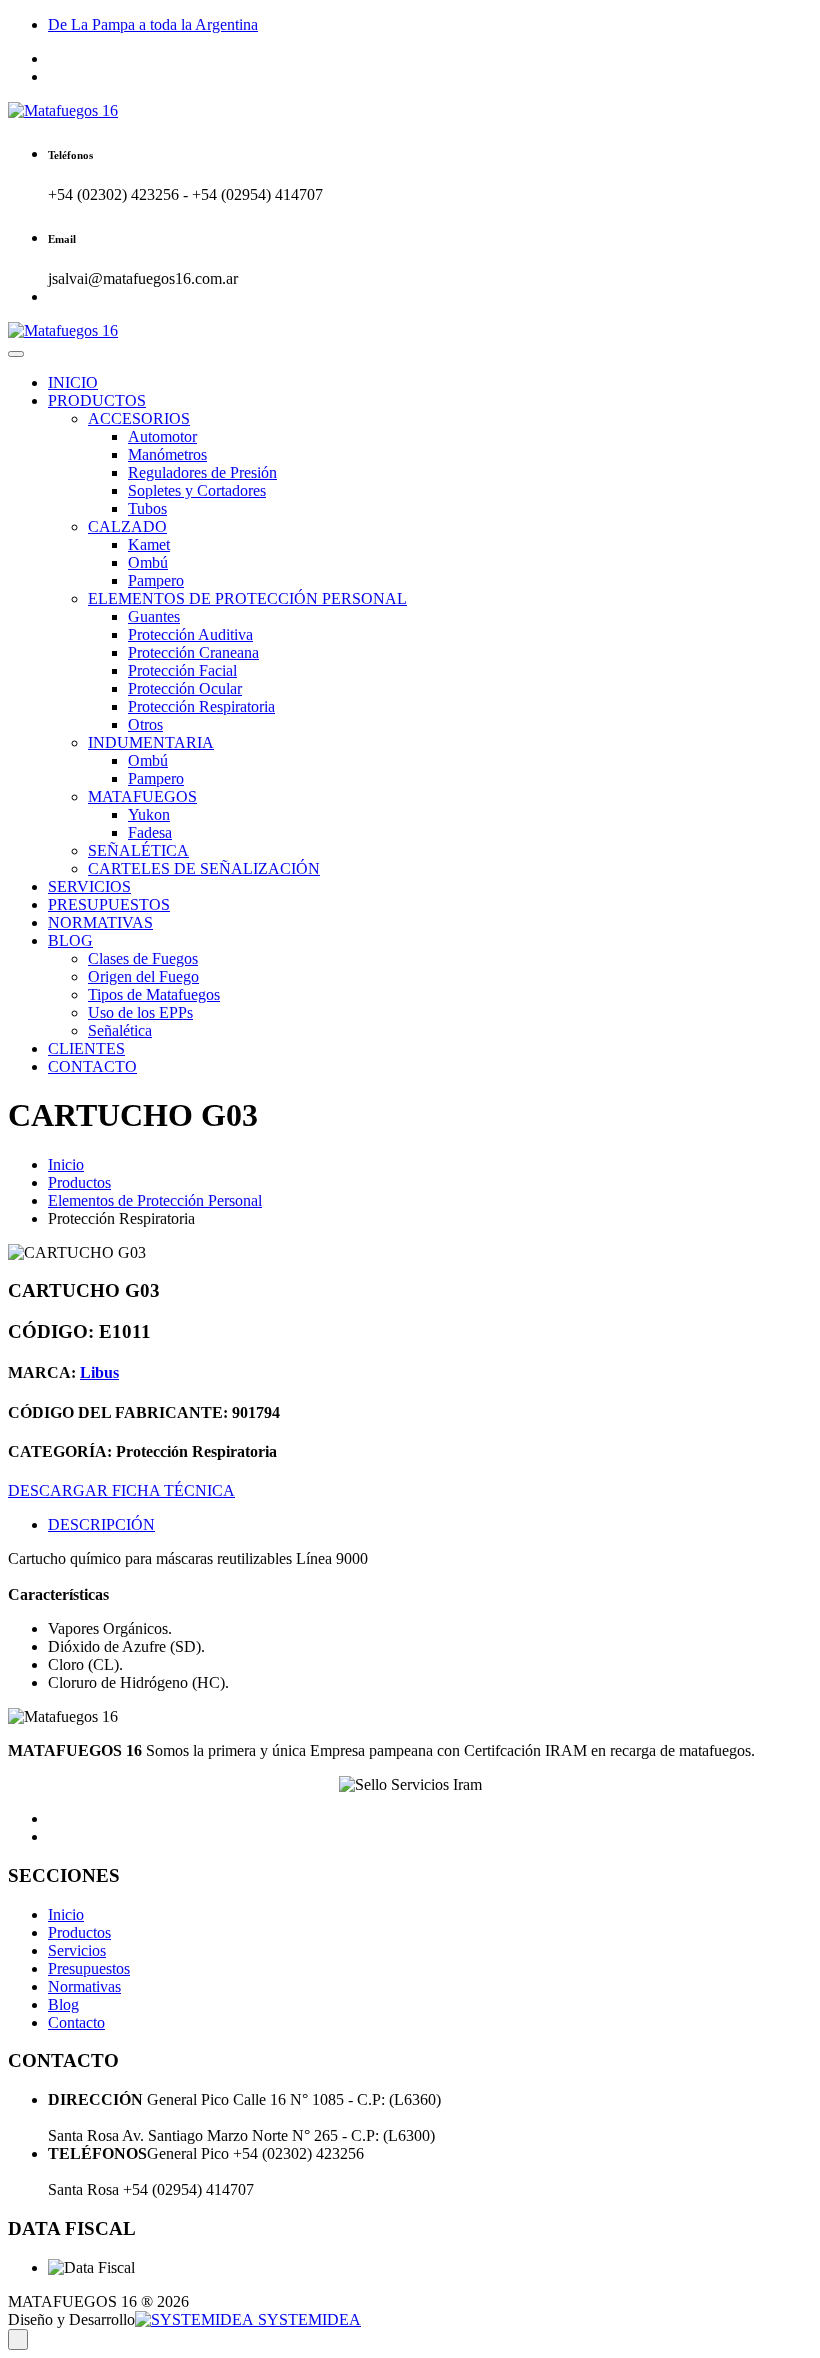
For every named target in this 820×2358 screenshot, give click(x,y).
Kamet (149, 544)
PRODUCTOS (97, 400)
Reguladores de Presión (202, 472)
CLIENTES (86, 1048)
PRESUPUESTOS (109, 904)
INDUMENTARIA (151, 742)
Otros (145, 724)
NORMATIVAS (100, 922)
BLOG (70, 940)
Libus (99, 1372)
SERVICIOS (89, 886)
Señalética (120, 1030)
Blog (63, 2004)
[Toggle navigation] (16, 354)
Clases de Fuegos (143, 958)
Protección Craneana (193, 652)
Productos (79, 1182)
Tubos (147, 508)
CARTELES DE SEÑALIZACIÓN (204, 868)
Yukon (149, 814)
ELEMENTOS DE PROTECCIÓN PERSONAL (247, 598)
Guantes (154, 616)
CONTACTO (92, 1066)
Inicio (66, 1164)
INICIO (73, 382)
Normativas (84, 1986)
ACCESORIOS (139, 418)
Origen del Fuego (143, 976)
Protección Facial (182, 670)
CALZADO (127, 526)
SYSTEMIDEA (307, 2319)
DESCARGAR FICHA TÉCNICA (121, 1490)
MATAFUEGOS (142, 796)
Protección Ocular (185, 688)
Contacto (76, 2022)
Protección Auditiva (190, 634)
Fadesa (150, 832)
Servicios (77, 1950)
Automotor (162, 436)
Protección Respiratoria (201, 706)
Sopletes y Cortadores (197, 490)
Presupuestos (89, 1968)
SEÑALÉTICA (138, 850)
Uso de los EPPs (140, 1012)
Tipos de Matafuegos (154, 994)
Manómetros (167, 454)
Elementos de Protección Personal (155, 1200)
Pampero (156, 580)
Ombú (148, 562)
